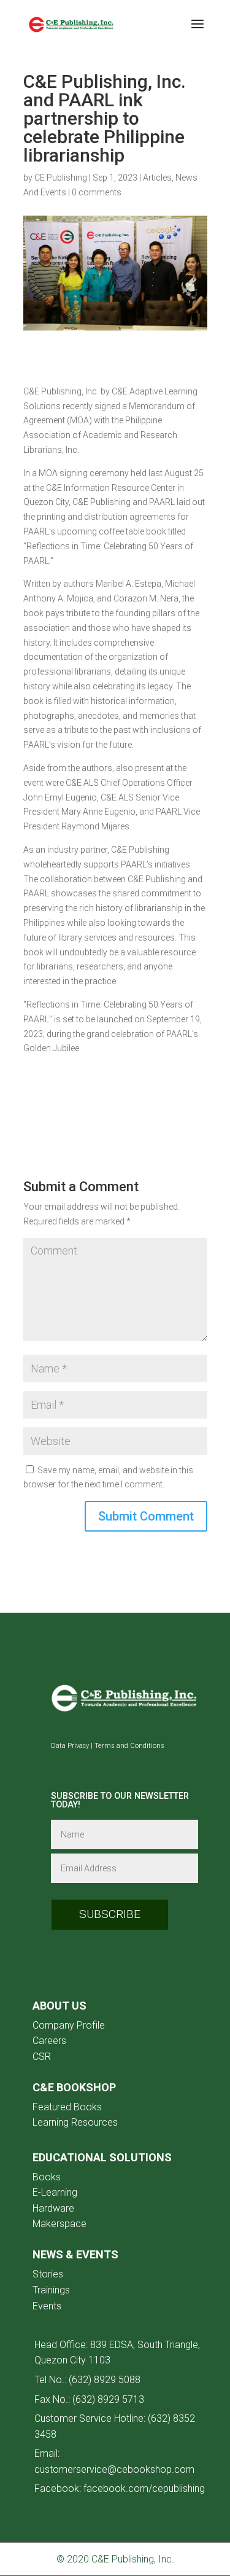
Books (47, 2177)
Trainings (51, 2290)
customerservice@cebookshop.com (114, 2469)
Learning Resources (75, 2122)
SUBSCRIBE (110, 1914)
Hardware (53, 2208)
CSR (42, 2057)
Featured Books (67, 2107)
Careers (49, 2041)
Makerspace (59, 2224)
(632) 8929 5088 (105, 2380)
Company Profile (69, 2025)
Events (47, 2306)
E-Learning (55, 2192)
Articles (157, 178)
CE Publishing (61, 178)
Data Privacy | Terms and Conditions (108, 1746)
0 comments (97, 192)
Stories (48, 2274)
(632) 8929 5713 (108, 2399)
